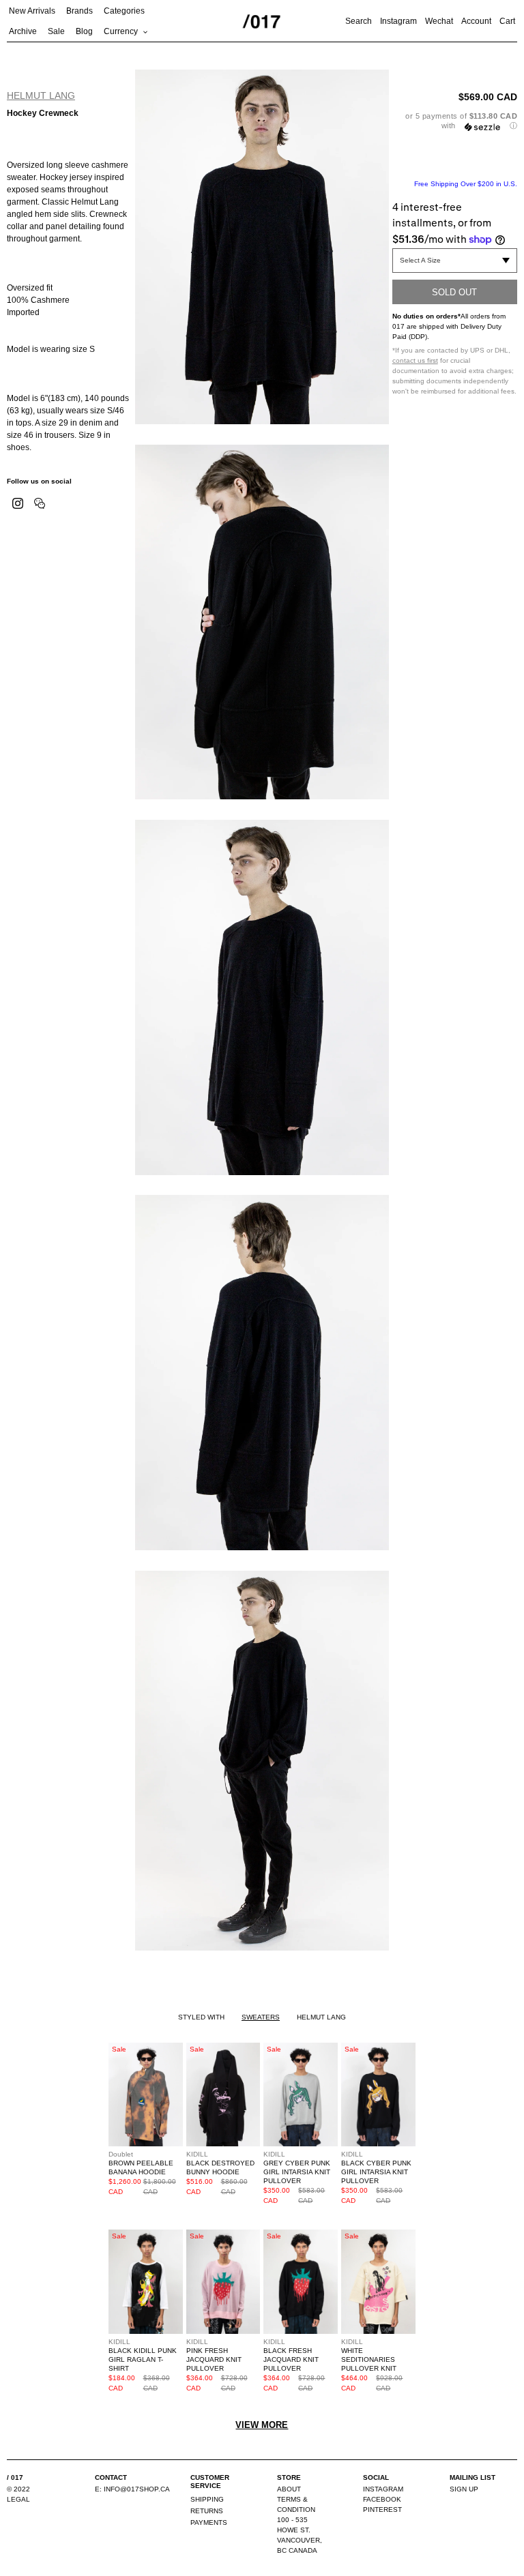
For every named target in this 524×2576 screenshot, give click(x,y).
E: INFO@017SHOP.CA (132, 2489)
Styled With (201, 2017)
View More (262, 2425)
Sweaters (261, 2017)
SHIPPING (207, 2499)
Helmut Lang (41, 95)
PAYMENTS (209, 2522)
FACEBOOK (382, 2499)
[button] (455, 121)
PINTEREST (382, 2510)
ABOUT (289, 2489)
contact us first (415, 360)
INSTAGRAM (383, 2489)
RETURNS (207, 2511)
